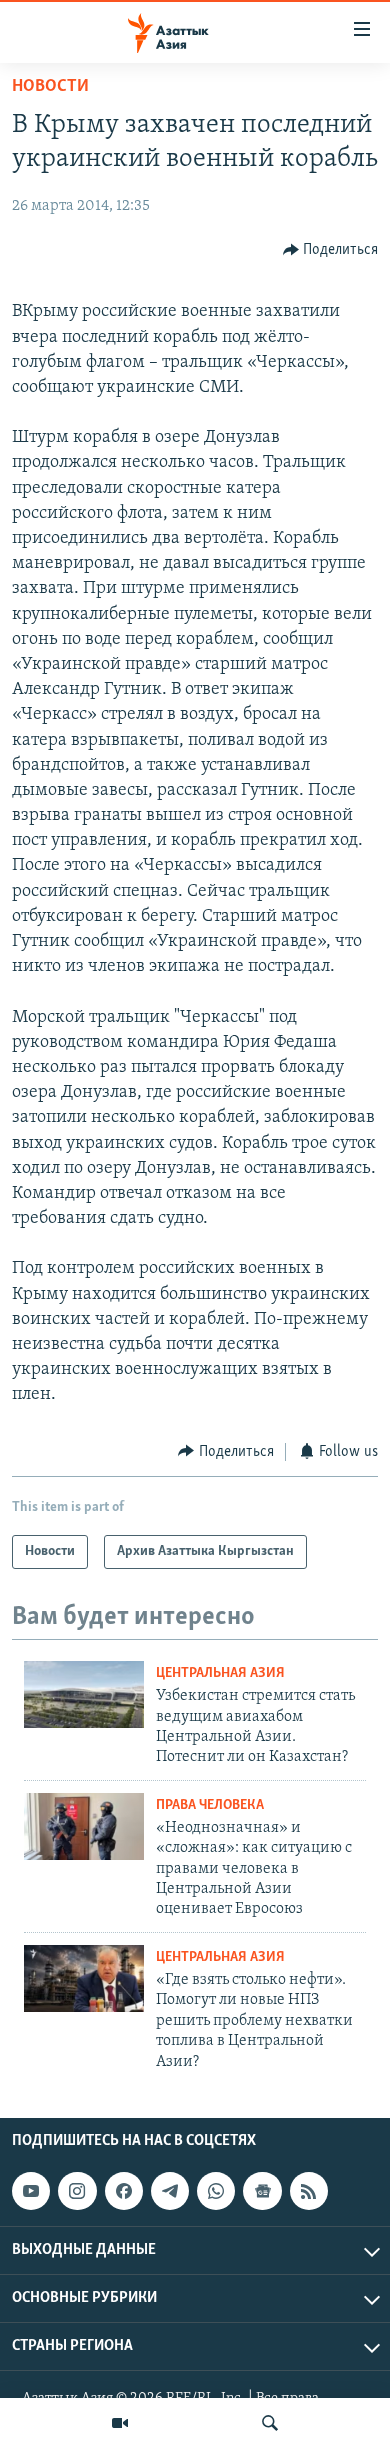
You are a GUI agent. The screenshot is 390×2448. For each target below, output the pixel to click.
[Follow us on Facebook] (124, 2191)
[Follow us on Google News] (262, 2191)
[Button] (331, 250)
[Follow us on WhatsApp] (216, 2191)
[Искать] (270, 2423)
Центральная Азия (220, 1673)
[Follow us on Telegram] (170, 2191)
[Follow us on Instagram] (77, 2191)
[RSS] (309, 2191)
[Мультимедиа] (120, 2423)
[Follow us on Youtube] (31, 2191)
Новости (50, 87)
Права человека (210, 1805)
